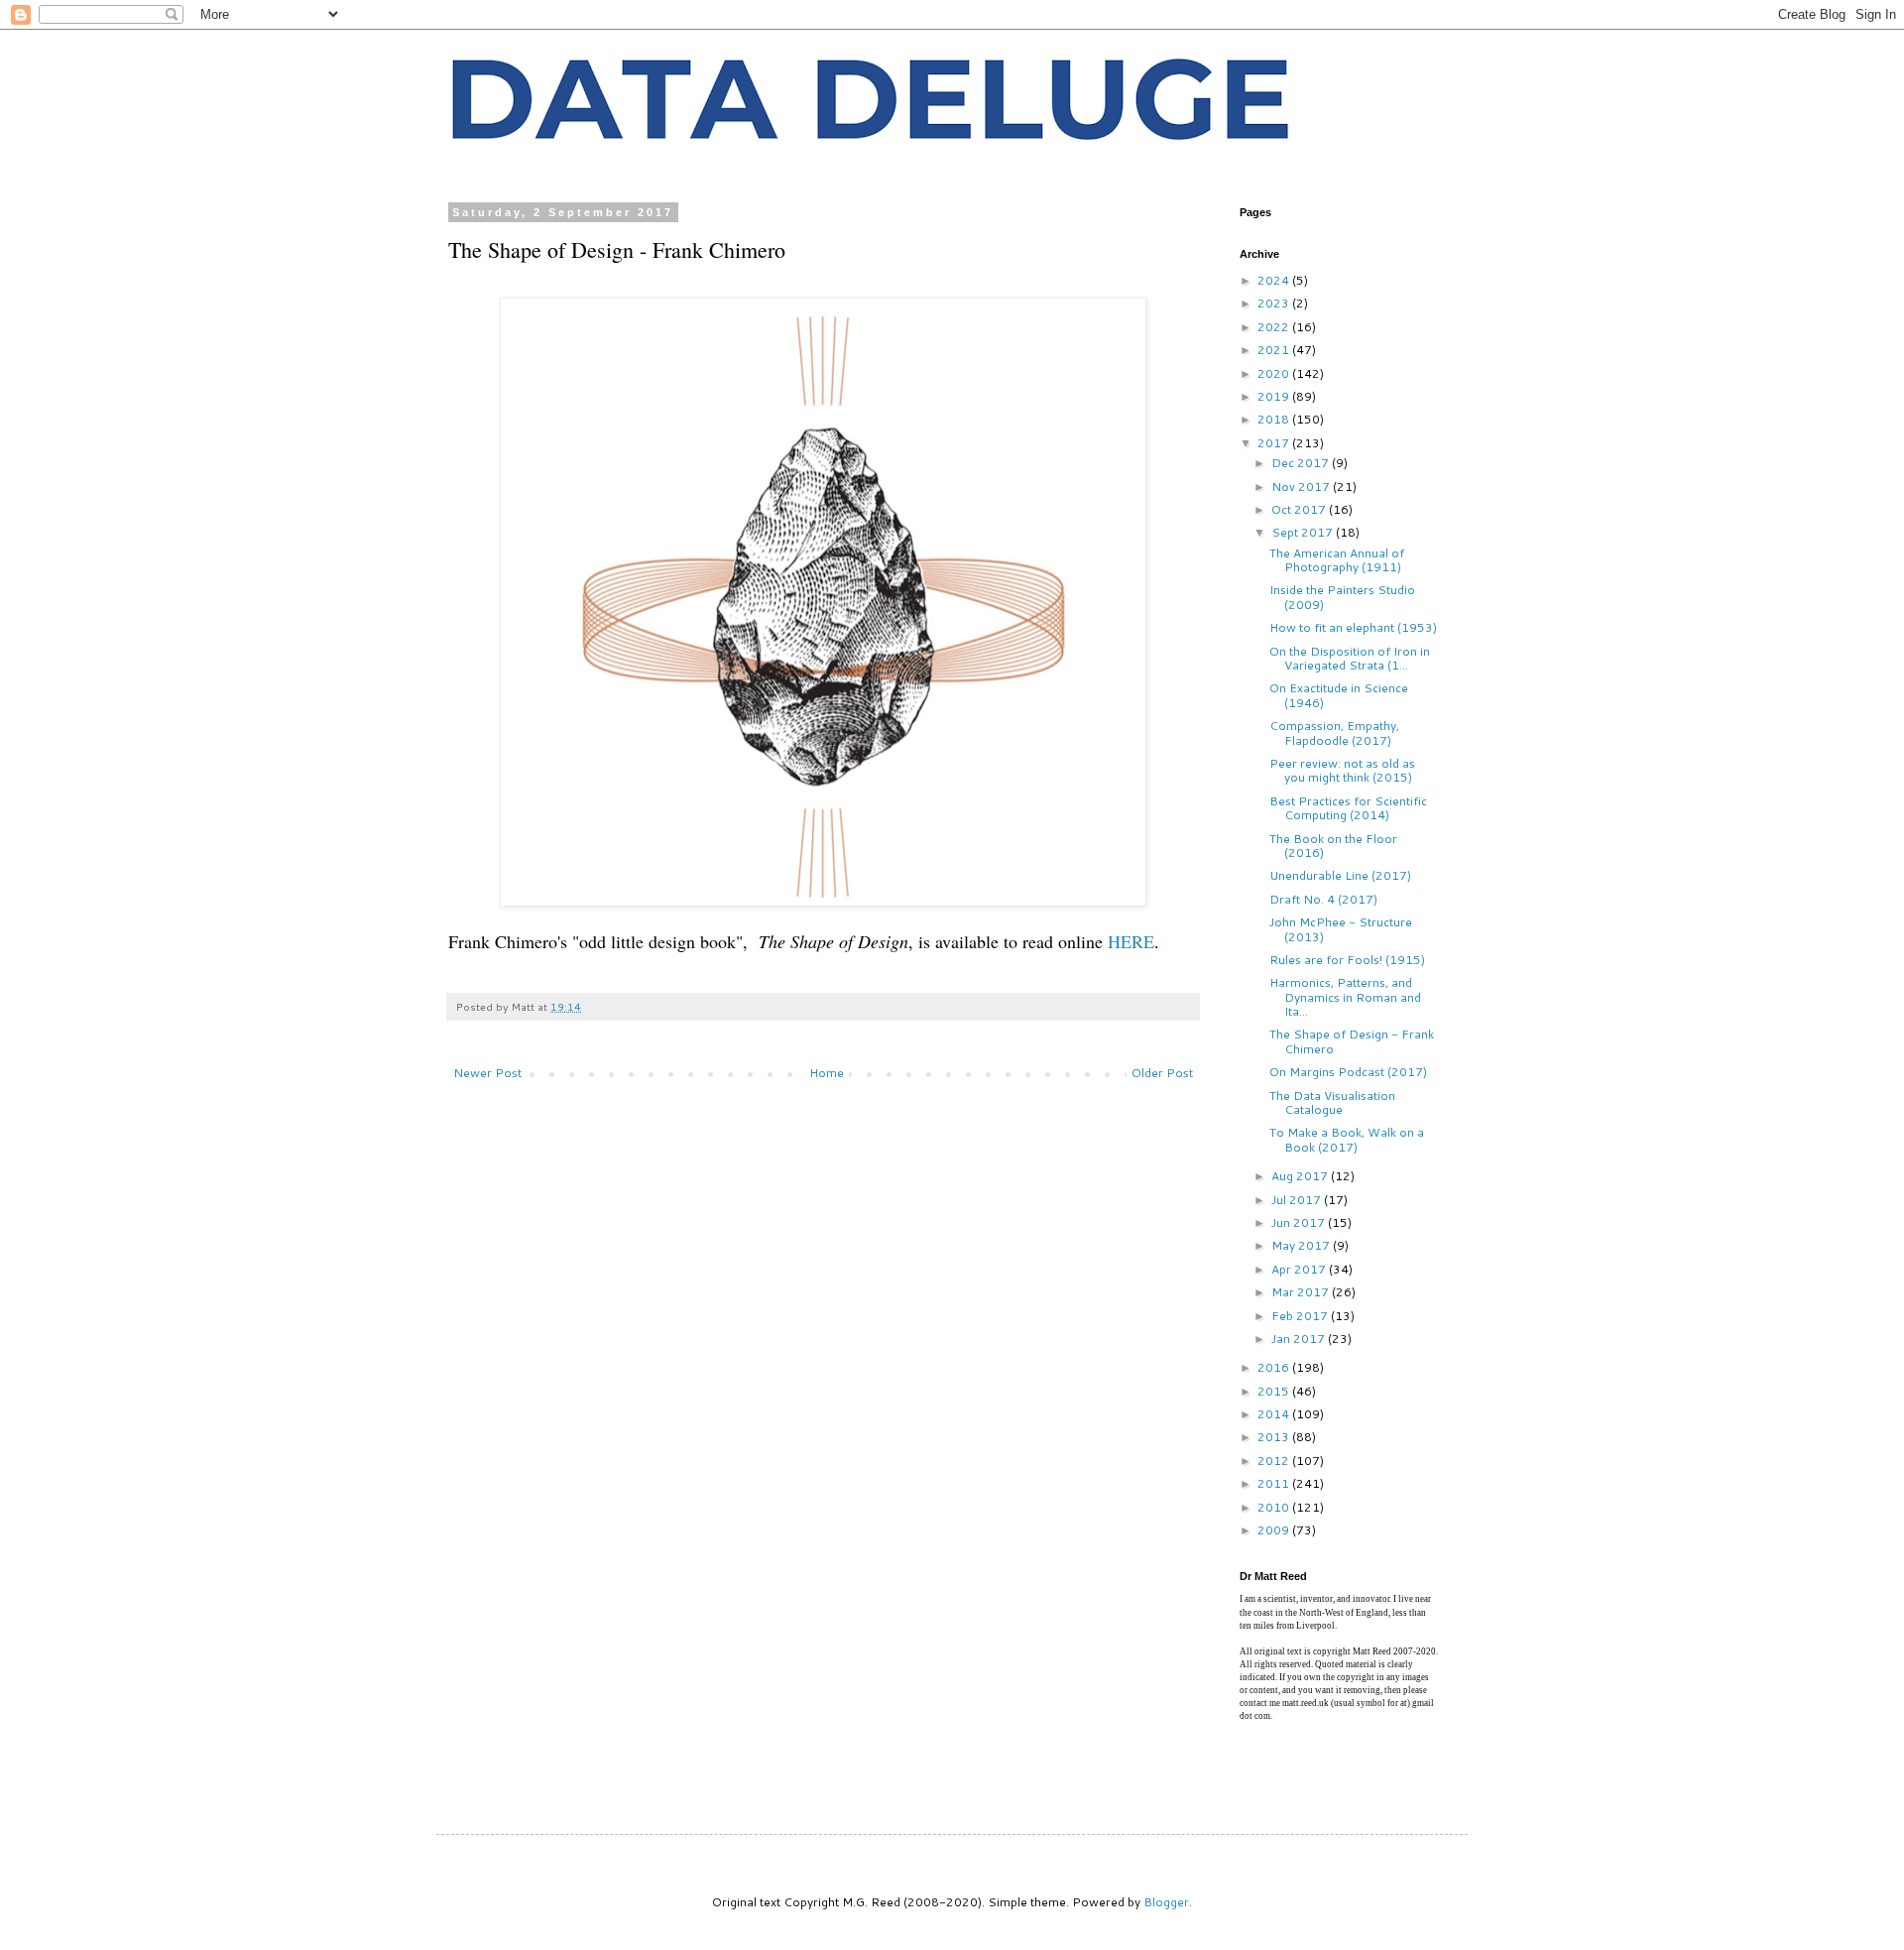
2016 (1275, 1367)
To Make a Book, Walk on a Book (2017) (1347, 1139)
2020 (1275, 373)
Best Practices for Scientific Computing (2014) (1348, 808)
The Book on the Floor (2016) (1333, 846)
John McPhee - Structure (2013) (1341, 929)
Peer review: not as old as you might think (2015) (1342, 770)
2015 (1275, 1391)
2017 (1275, 443)
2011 (1275, 1483)
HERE (1131, 941)
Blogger (1166, 1902)
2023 (1275, 303)
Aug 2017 (1301, 1176)
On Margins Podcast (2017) (1348, 1072)
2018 (1275, 419)
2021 (1275, 350)
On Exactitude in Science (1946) (1339, 695)
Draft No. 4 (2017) (1323, 899)
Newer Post (487, 1073)
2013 (1275, 1437)
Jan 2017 (1300, 1339)
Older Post (1162, 1073)
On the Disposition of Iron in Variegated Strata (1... (1350, 658)
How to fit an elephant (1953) (1353, 627)
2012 (1275, 1461)
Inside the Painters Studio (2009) (1342, 597)
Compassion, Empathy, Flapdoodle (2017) (1334, 732)
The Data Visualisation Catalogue (1332, 1102)
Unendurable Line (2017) (1340, 875)
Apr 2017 (1300, 1269)
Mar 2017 (1302, 1292)
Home (827, 1073)
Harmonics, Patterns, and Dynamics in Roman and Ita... (1345, 997)
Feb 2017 (1301, 1316)
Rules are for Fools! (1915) (1347, 960)
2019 (1275, 396)
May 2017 (1302, 1245)
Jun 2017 (1300, 1222)
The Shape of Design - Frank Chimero (1352, 1041)
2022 (1275, 327)
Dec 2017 (1302, 463)
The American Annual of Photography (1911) (1337, 560)
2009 (1275, 1530)
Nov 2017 (1302, 487)
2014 (1275, 1414)
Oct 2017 (1300, 509)
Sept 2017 (1304, 532)
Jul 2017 (1298, 1200)
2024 (1275, 280)
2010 (1275, 1507)
